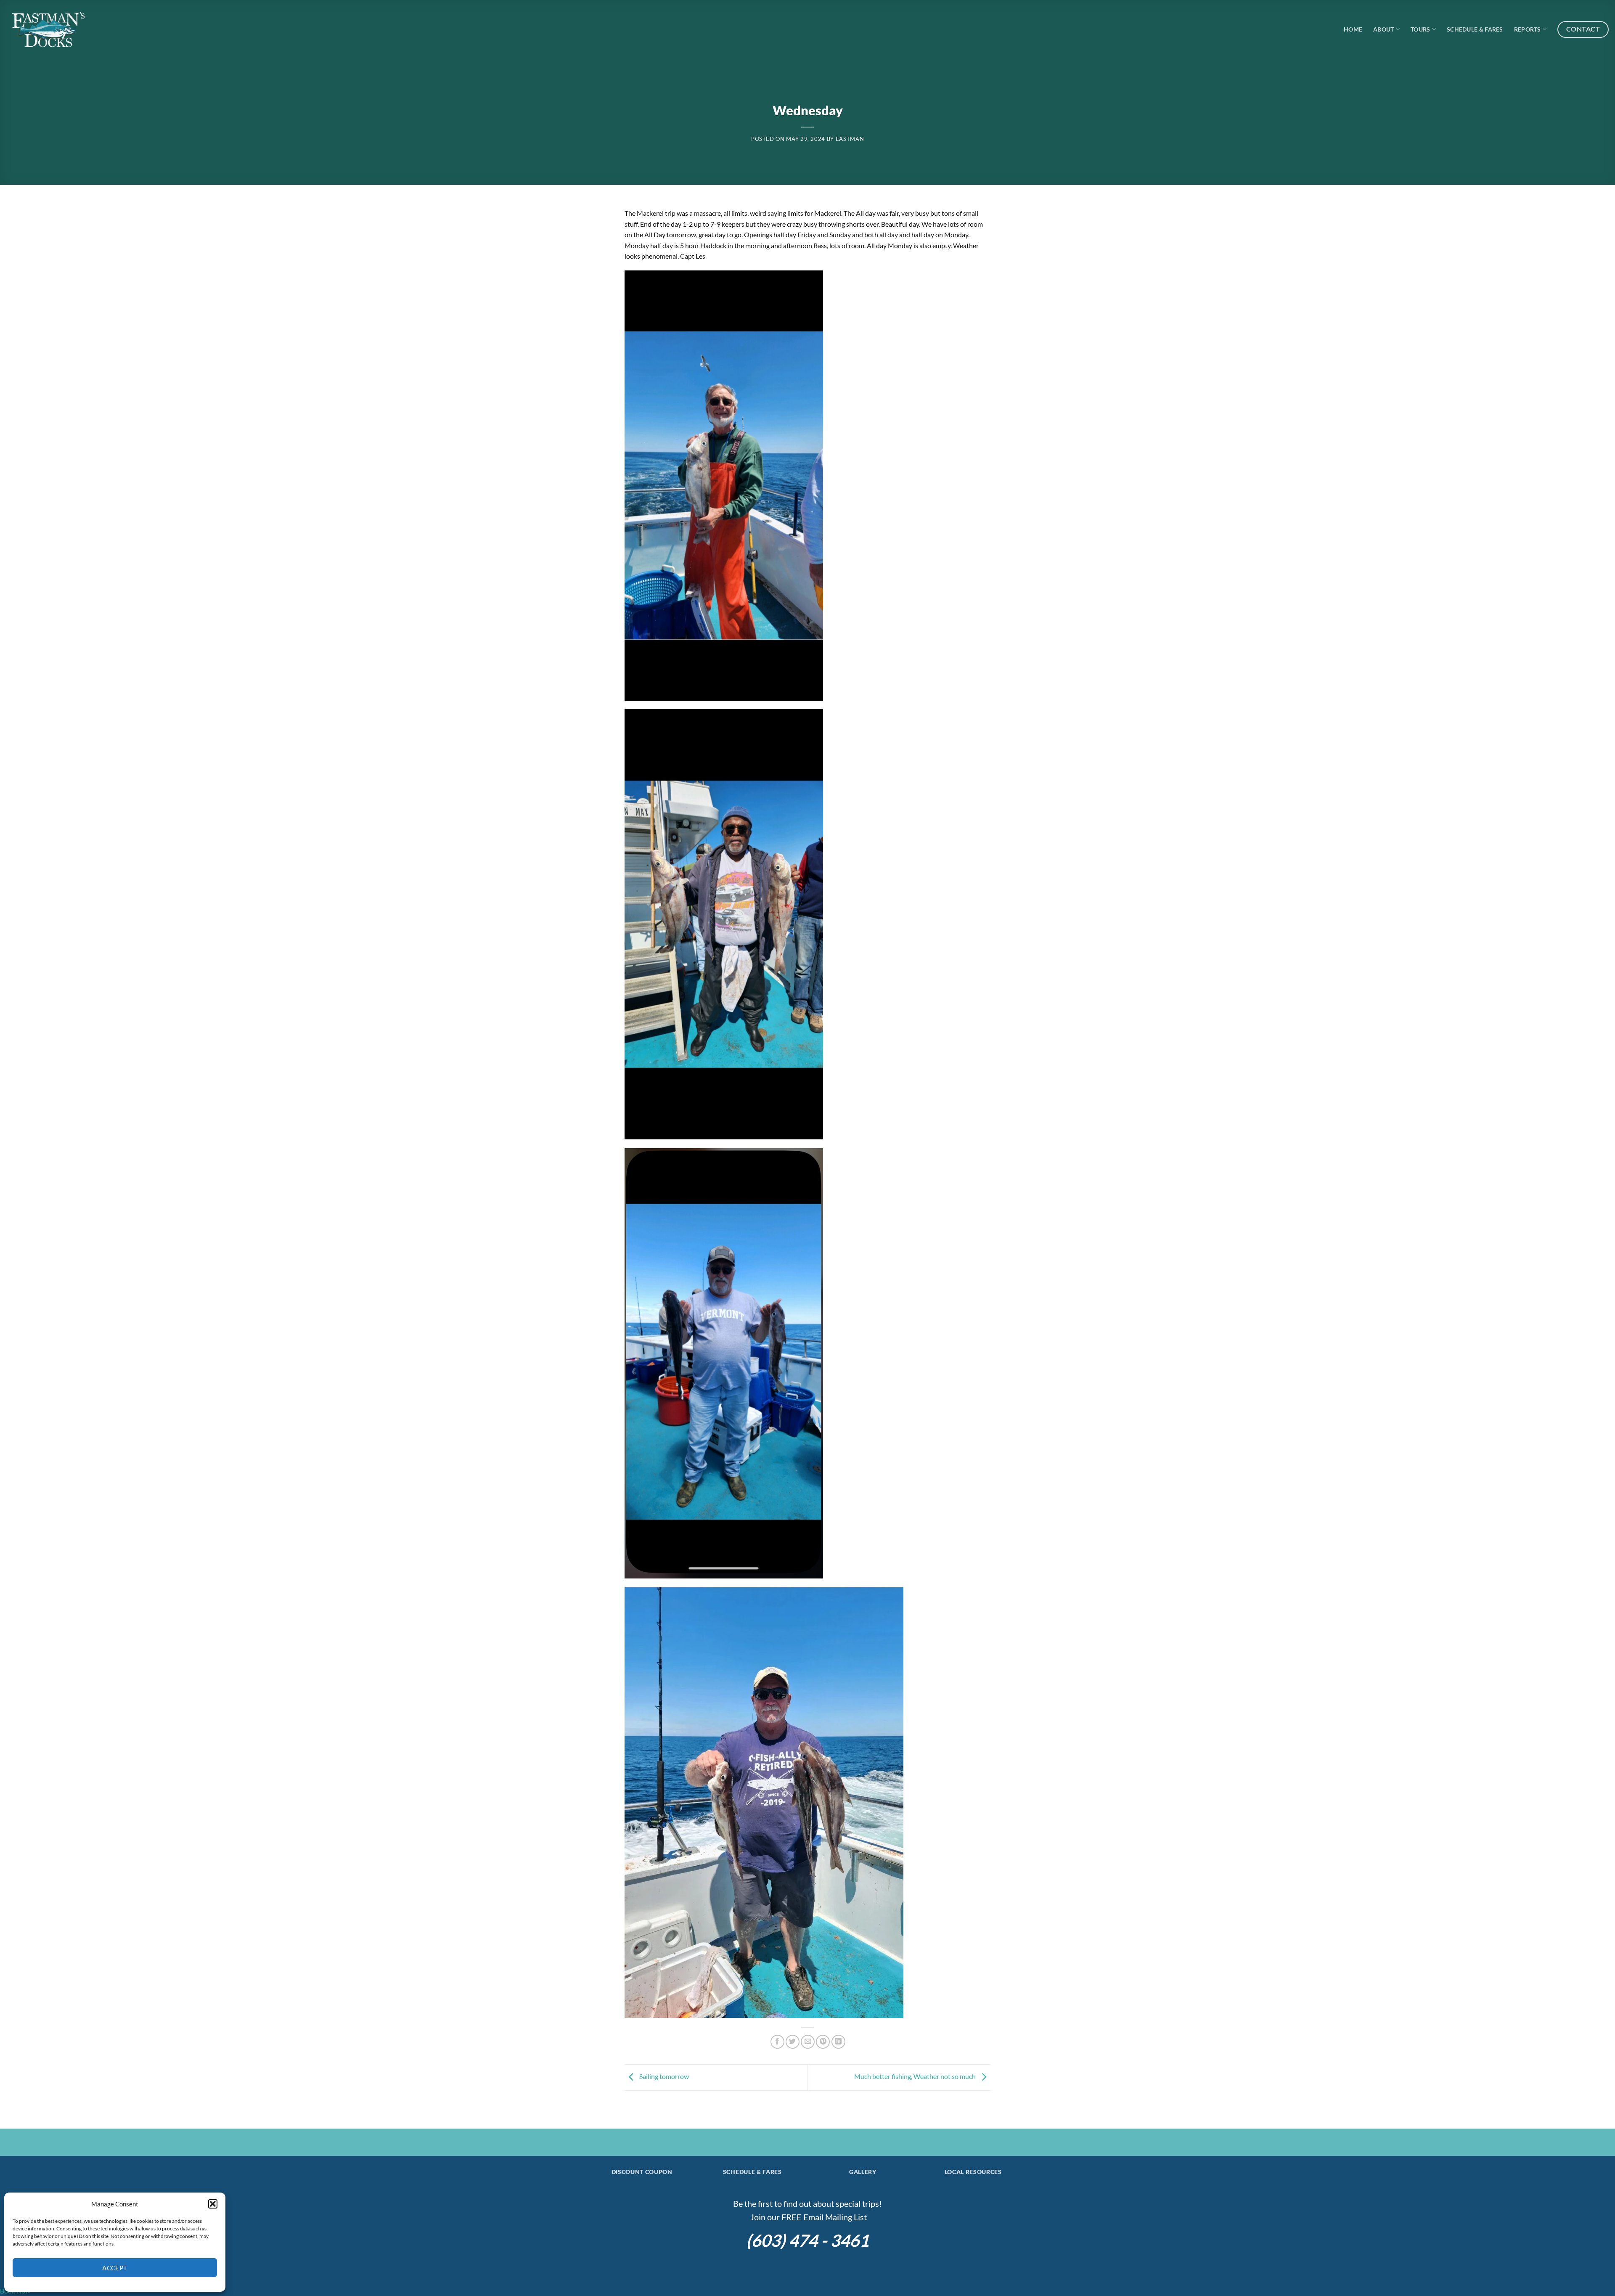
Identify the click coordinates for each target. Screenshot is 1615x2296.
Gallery (863, 2172)
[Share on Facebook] (777, 2042)
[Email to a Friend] (808, 2042)
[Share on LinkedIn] (838, 2042)
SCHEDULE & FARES (752, 2172)
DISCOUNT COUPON (642, 2172)
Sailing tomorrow (663, 2076)
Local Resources (973, 2172)
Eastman (850, 139)
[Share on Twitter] (793, 2042)
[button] (213, 2204)
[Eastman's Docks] (48, 29)
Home (1353, 29)
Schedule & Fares (1475, 29)
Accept (115, 2268)
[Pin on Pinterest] (823, 2042)
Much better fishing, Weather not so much (916, 2076)
